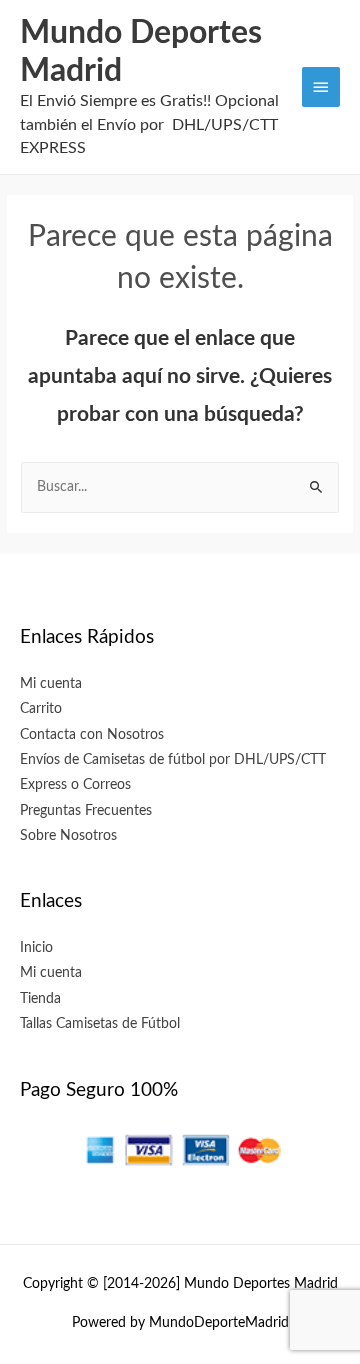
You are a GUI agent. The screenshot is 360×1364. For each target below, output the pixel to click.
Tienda (40, 999)
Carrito (41, 709)
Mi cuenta (51, 684)
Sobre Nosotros (68, 836)
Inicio (36, 948)
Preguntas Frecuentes (86, 811)
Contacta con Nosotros (92, 735)
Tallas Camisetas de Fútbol (100, 1024)
